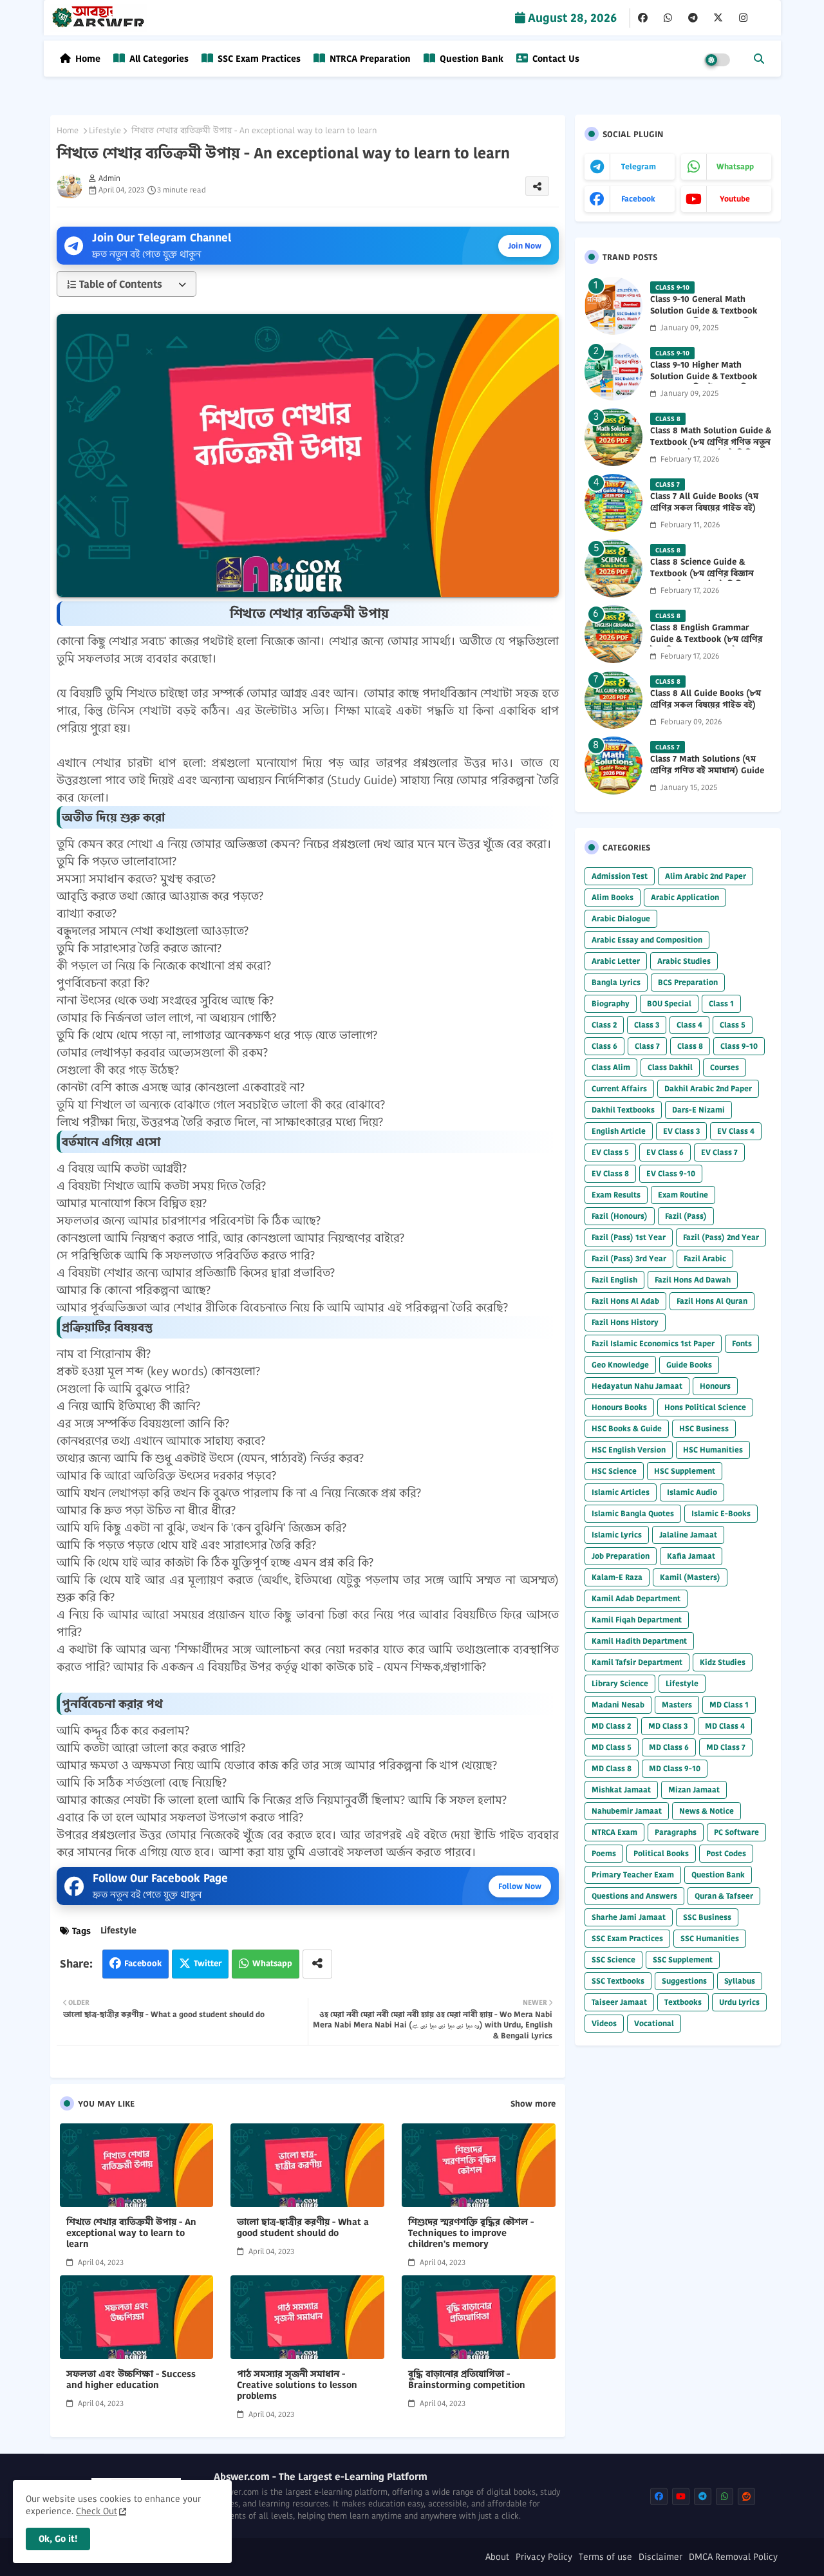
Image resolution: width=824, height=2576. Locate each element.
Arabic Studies (684, 961)
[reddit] (746, 2496)
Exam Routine (683, 1195)
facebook (638, 199)
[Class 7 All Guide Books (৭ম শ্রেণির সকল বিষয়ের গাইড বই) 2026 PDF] (613, 503)
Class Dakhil (670, 1067)
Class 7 (647, 1046)
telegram (639, 166)
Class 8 (690, 1046)
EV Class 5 (610, 1152)
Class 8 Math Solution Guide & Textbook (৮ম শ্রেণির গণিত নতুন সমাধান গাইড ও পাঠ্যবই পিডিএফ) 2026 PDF (711, 448)
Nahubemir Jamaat (627, 1811)
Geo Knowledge (620, 1365)
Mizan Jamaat (694, 1790)
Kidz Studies (723, 1662)
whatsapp (735, 166)
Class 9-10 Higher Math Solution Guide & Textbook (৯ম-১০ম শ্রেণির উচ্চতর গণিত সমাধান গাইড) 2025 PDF (704, 383)
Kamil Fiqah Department (637, 1620)
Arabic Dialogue (621, 918)
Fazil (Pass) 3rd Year (629, 1258)
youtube (735, 199)
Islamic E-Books (721, 1513)
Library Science (620, 1683)
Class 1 (721, 1003)
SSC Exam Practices (258, 59)
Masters (677, 1705)
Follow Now (520, 1886)
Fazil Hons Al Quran (712, 1301)
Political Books (661, 1853)
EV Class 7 (719, 1152)
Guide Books (689, 1365)
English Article (619, 1131)
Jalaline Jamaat (688, 1535)
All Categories (158, 59)
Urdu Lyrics (739, 2002)
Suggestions (684, 1981)
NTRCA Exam (614, 1832)
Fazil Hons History (625, 1322)
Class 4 (689, 1025)
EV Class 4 (736, 1131)
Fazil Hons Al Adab (625, 1301)
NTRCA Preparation (369, 59)
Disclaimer (660, 2557)
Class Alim (611, 1067)
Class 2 (604, 1025)
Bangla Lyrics (616, 982)
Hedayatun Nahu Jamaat (637, 1386)
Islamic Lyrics (617, 1535)
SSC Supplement (683, 1960)
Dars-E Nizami (698, 1110)
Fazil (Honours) (620, 1216)
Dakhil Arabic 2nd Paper (708, 1088)
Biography (611, 1003)
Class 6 (604, 1046)
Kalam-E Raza (617, 1577)
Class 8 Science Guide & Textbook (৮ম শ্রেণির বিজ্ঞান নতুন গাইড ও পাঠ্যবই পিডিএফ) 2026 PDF (705, 580)
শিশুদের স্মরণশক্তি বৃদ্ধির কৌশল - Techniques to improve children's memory (471, 2233)
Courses (725, 1067)
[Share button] (317, 1964)
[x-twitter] (718, 18)
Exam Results (616, 1195)
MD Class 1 (729, 1705)
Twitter (208, 1963)
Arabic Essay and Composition (647, 940)
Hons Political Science (705, 1407)
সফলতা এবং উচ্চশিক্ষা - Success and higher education (131, 2380)
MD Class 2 (611, 1726)
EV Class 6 (665, 1152)
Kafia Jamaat (691, 1556)
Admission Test (620, 876)
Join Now (525, 246)
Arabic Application (685, 897)
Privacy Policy (544, 2557)
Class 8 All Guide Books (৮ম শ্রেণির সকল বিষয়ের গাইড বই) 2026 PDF (706, 705)
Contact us (555, 59)
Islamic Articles (621, 1492)
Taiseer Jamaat (619, 2002)
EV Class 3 (681, 1131)
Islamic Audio (692, 1492)
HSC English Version (629, 1450)
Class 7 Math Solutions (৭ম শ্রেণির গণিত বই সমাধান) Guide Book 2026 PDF (707, 771)
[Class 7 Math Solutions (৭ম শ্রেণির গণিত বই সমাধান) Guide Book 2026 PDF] (613, 766)
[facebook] (643, 18)
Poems (604, 1853)
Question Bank (470, 59)
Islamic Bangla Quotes (633, 1513)
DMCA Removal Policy (733, 2557)
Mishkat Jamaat (621, 1790)
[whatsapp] (668, 18)
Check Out (97, 2511)
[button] (759, 59)
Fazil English (614, 1280)
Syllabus (740, 1981)
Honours (715, 1386)
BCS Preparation (688, 982)
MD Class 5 (612, 1747)
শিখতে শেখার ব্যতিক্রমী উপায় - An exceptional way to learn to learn (131, 2233)
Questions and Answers (634, 1896)
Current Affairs (619, 1088)
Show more (533, 2104)
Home (88, 59)
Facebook (143, 1963)
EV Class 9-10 (671, 1173)
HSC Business (704, 1428)
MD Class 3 (668, 1726)
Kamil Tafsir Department (637, 1662)
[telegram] (693, 18)
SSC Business (707, 1917)
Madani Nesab (618, 1705)
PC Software (736, 1832)
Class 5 (733, 1025)
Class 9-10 (739, 1046)
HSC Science (614, 1471)
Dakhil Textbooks (623, 1110)
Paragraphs (676, 1832)
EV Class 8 (610, 1173)
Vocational (654, 2023)
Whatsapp (272, 1963)
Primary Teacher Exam (633, 1875)
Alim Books (613, 897)
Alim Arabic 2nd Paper (706, 876)
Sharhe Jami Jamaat (629, 1917)
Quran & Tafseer (724, 1896)
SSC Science (613, 1960)
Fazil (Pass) (686, 1216)
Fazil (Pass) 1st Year (629, 1237)
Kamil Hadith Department (639, 1641)
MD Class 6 (669, 1747)
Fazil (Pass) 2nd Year (721, 1237)
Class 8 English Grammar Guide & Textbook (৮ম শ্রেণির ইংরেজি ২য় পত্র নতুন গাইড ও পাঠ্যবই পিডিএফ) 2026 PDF (706, 645)
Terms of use (605, 2557)
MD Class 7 (726, 1747)
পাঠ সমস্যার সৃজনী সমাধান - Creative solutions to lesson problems (297, 2385)
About (497, 2557)
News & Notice (707, 1811)
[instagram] (743, 18)
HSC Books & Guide (627, 1428)
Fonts (742, 1343)
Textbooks (683, 2002)
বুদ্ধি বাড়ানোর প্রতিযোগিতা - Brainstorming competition (467, 2380)
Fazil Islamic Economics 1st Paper (653, 1343)
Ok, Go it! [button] (58, 2539)
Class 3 (647, 1025)
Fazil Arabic (705, 1258)
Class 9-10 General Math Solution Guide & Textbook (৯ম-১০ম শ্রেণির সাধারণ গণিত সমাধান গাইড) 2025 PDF (704, 317)
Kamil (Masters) (690, 1577)
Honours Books (619, 1407)
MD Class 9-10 (675, 1768)
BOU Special (669, 1003)
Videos (604, 2023)
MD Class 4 (725, 1726)
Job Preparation (621, 1556)
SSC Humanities (710, 1938)
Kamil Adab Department (636, 1598)
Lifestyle (105, 131)
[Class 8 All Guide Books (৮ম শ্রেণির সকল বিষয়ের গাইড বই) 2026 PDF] (613, 700)
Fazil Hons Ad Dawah (693, 1280)
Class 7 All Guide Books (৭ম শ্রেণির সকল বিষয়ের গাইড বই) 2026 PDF (704, 508)
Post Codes (726, 1853)
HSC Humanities (713, 1450)
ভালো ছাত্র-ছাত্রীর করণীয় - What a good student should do (303, 2228)
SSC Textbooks (618, 1981)
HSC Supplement (685, 1471)
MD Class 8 (612, 1768)
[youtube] (681, 2496)
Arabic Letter (616, 961)
